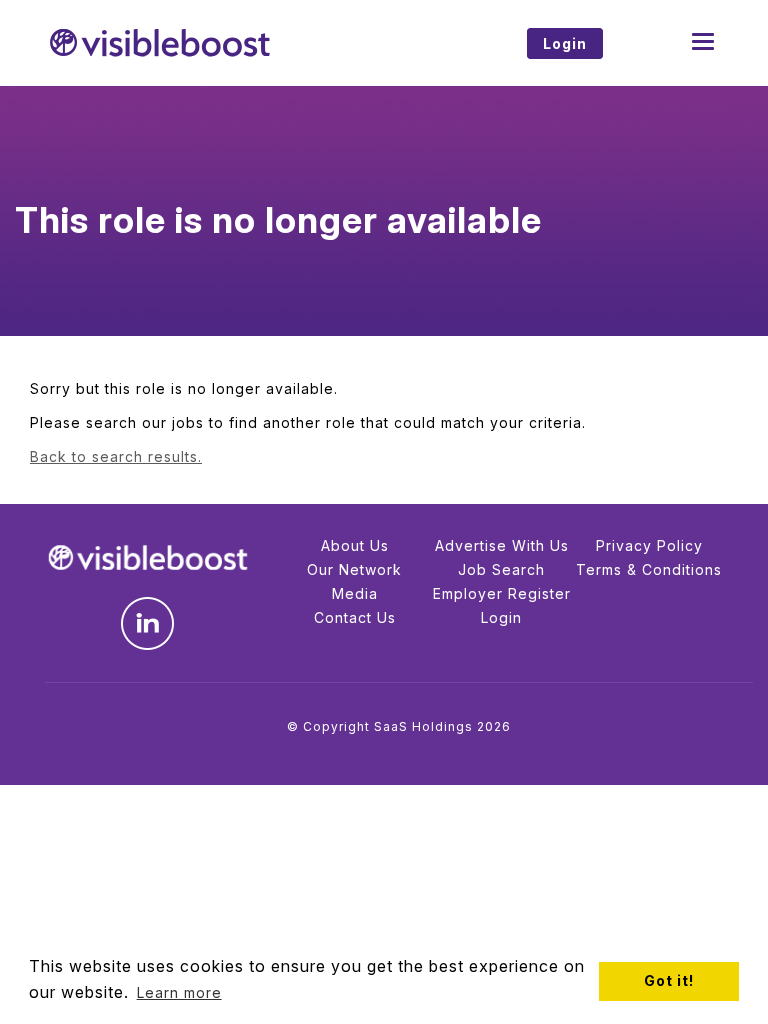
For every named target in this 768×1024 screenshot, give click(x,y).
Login (501, 617)
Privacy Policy (649, 545)
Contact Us (355, 617)
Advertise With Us (502, 545)
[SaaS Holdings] (207, 43)
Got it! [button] (669, 980)
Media (355, 593)
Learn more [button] (179, 992)
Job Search (501, 569)
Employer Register (502, 593)
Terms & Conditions (649, 569)
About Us (355, 545)
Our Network (354, 569)
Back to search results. (116, 456)
